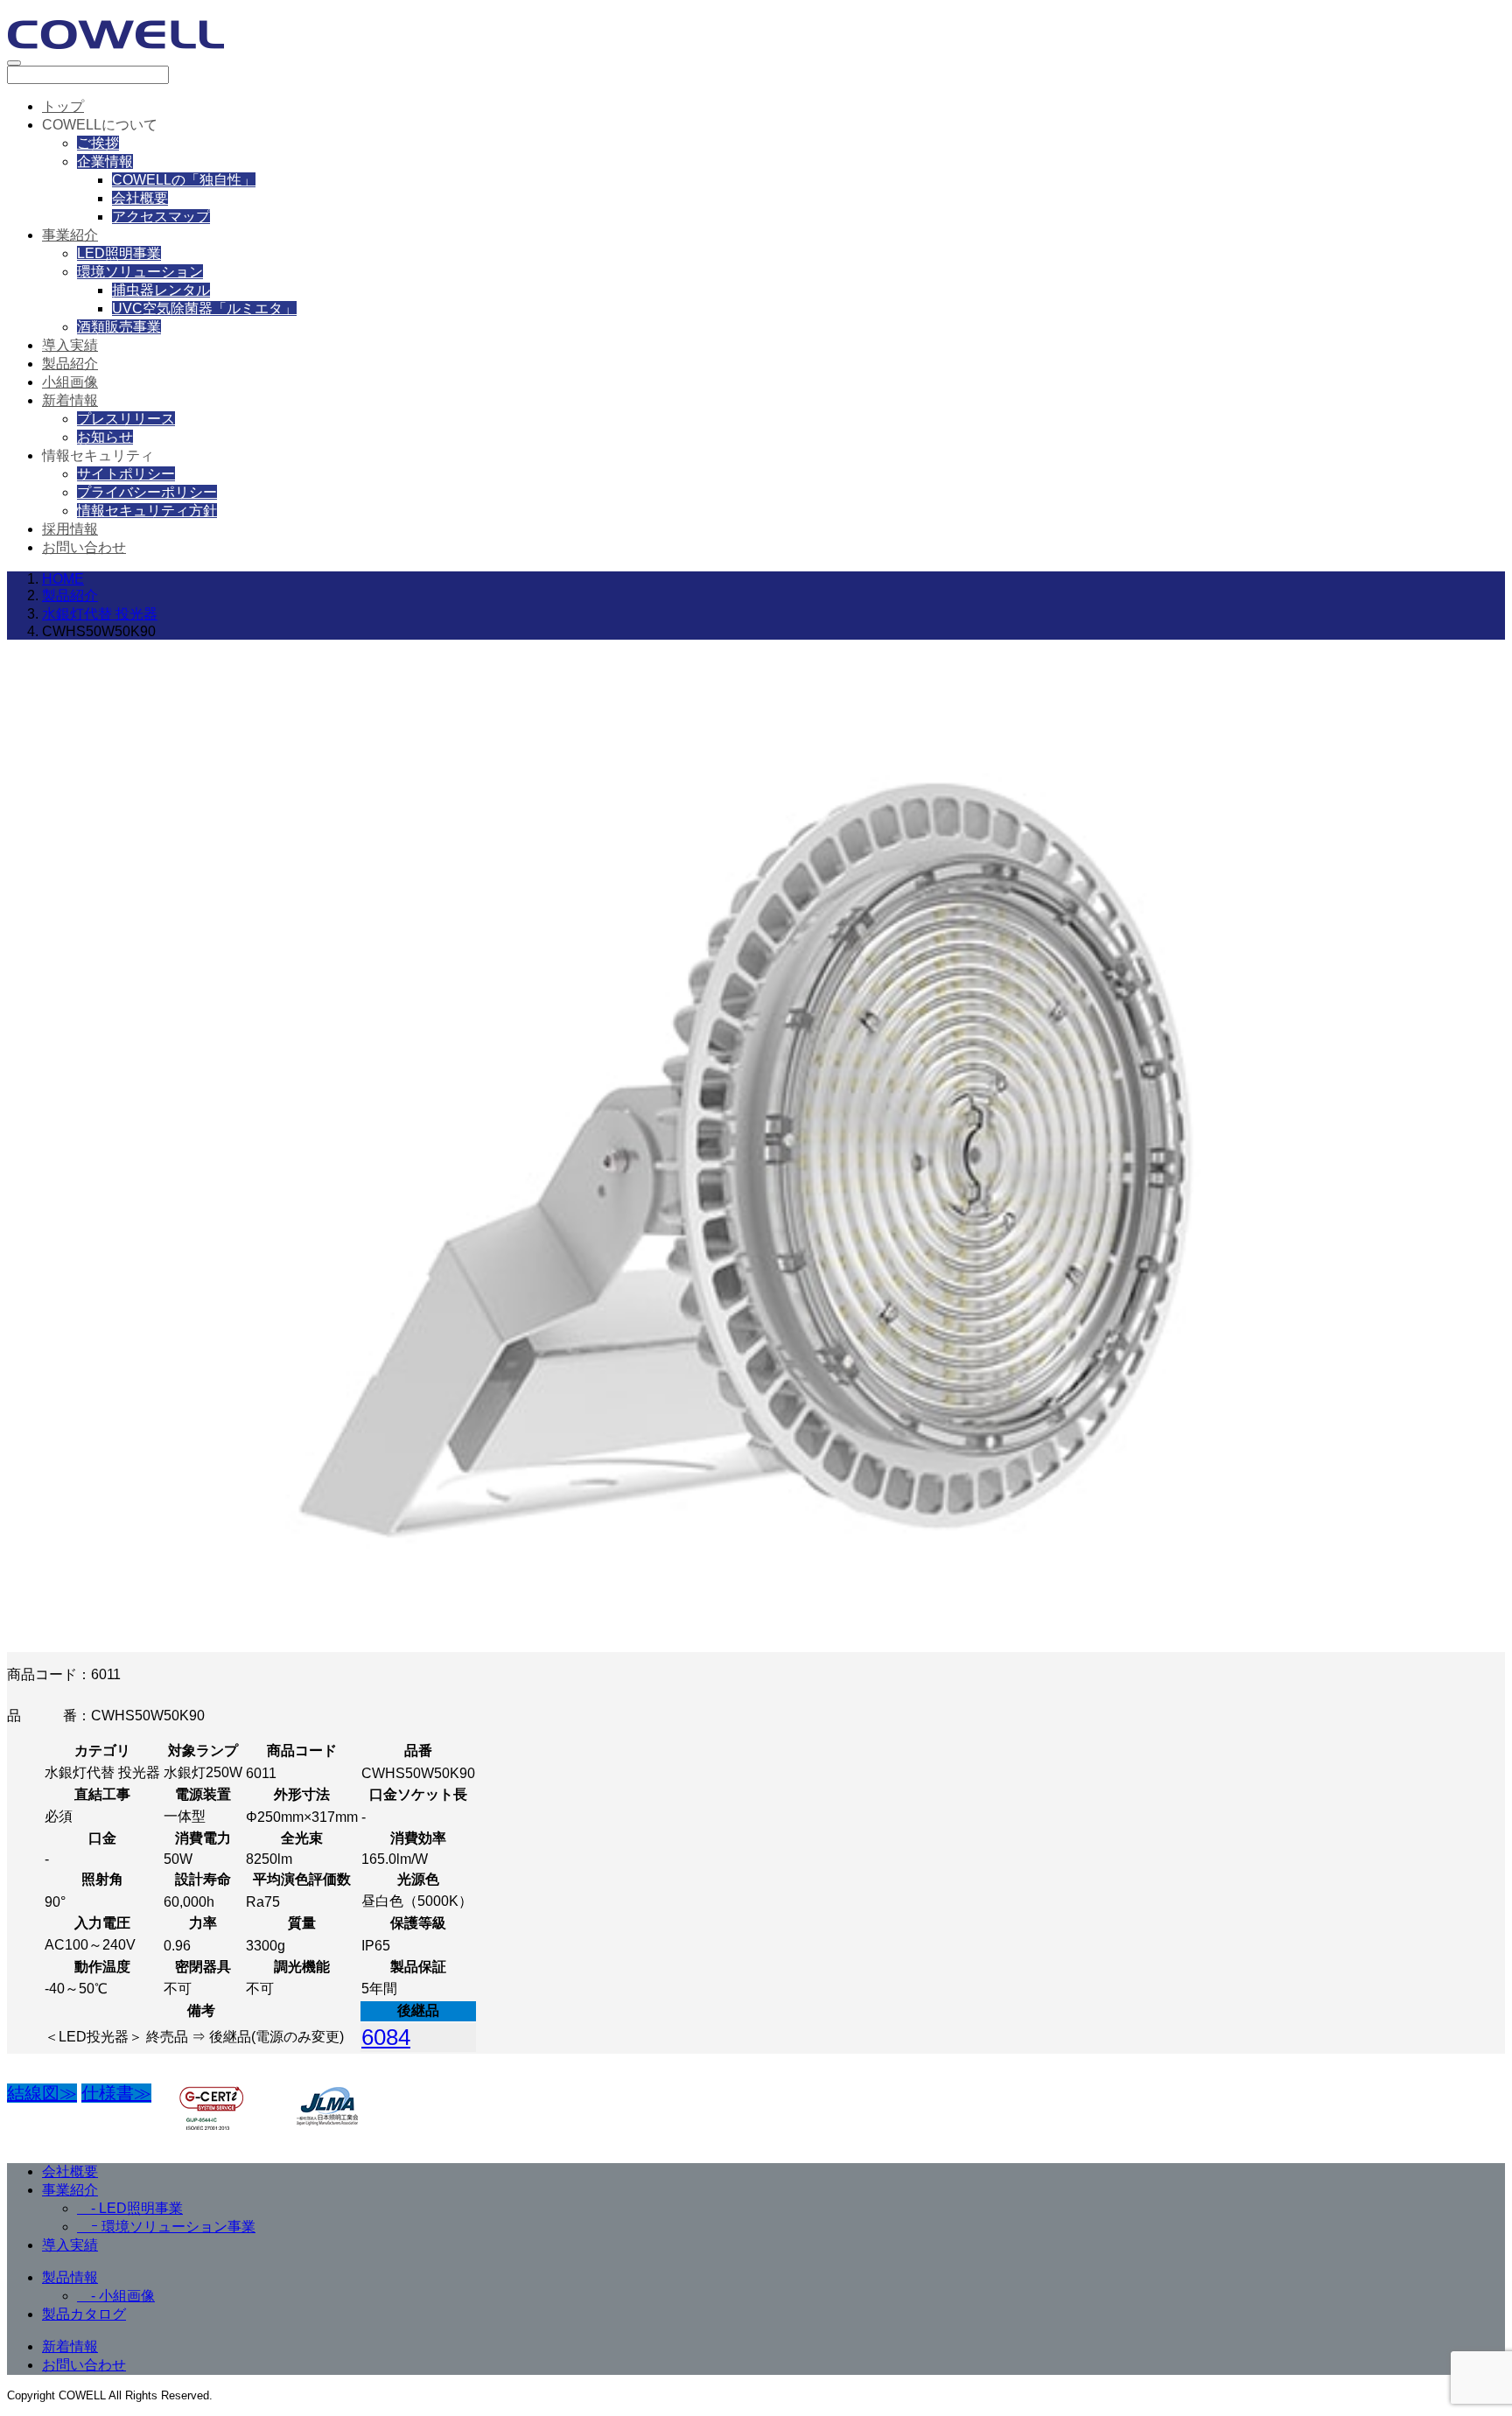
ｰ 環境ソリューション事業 (166, 2227)
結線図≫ (42, 2093)
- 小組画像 (116, 2296)
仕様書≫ (116, 2093)
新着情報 (70, 400)
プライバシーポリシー (147, 492)
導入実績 (70, 345)
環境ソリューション (140, 272)
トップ (63, 106)
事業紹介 (70, 235)
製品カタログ (84, 2314)
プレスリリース (126, 419)
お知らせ (105, 437)
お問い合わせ (84, 547)
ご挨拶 (98, 143)
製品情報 (70, 2277)
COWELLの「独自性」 (184, 180)
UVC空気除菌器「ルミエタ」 (204, 308)
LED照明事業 (119, 253)
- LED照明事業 (130, 2208)
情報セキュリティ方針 (147, 511)
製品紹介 (70, 364)
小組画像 (70, 382)
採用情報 (70, 529)
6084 (386, 2037)
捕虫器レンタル (161, 290)
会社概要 (140, 198)
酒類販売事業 (119, 327)
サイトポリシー (126, 474)
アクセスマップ (161, 217)
